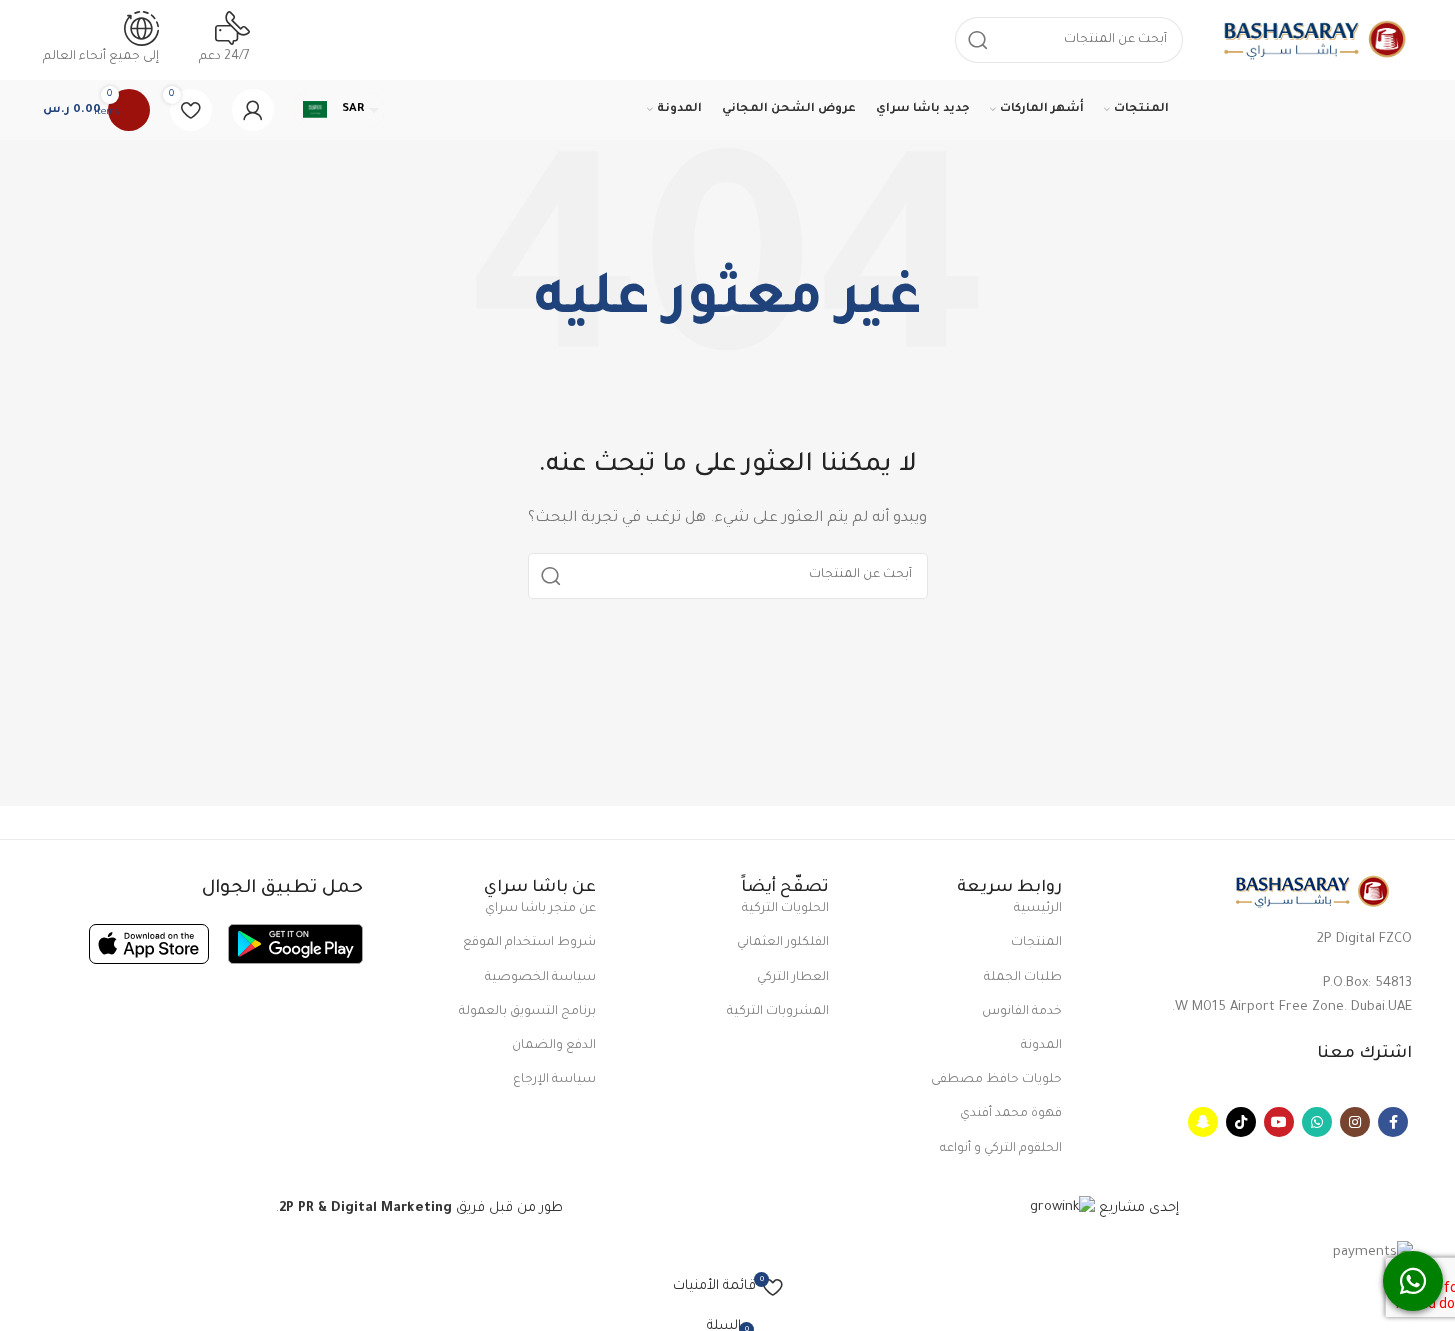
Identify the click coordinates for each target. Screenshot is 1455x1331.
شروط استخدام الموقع (529, 943)
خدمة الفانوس (1022, 1012)
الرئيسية (1038, 909)
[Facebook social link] (1393, 1122)
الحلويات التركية (785, 909)
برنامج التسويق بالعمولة (527, 1012)
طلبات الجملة (1023, 978)
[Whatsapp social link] (1317, 1122)
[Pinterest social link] (1241, 1122)
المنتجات (1036, 943)
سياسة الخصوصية (540, 978)
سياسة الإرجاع (554, 1080)
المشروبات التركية (778, 1012)
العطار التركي (793, 978)
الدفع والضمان (554, 1046)
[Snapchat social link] (1203, 1122)
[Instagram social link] (1355, 1122)
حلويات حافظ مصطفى (996, 1080)
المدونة (1041, 1046)
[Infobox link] (727, 70)
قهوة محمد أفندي (1011, 1114)
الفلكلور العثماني (783, 943)
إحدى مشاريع (1137, 1208)
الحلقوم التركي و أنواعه (1001, 1149)
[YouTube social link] (1279, 1122)
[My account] (253, 110)
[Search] (551, 576)
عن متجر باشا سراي (540, 909)
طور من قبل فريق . (419, 1208)
